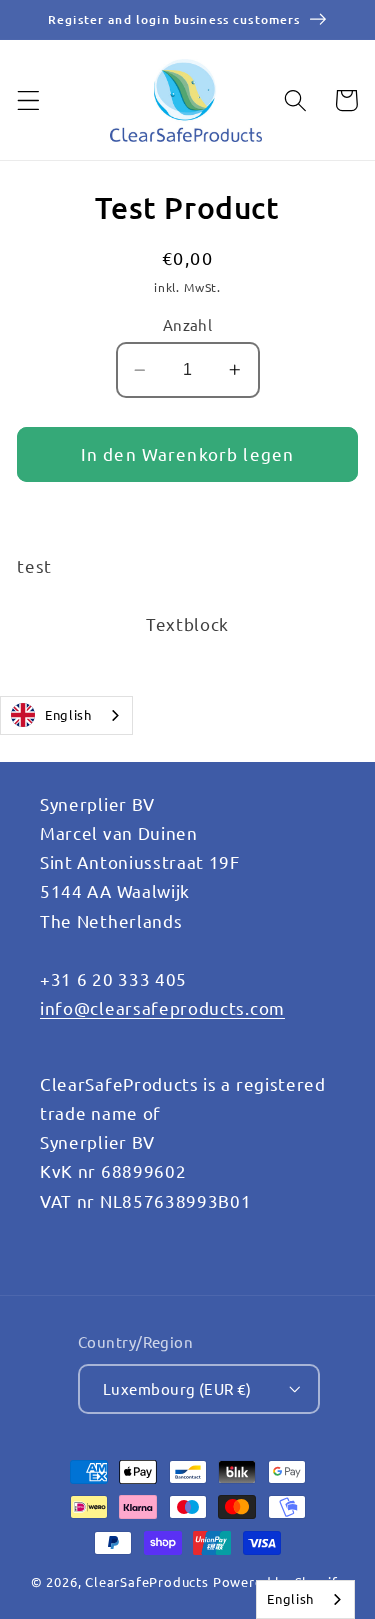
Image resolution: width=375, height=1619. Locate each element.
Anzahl (188, 324)
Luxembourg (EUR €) (177, 1388)
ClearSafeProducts (147, 1581)
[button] (28, 100)
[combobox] (66, 715)
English (68, 714)
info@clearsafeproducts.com (162, 1007)
